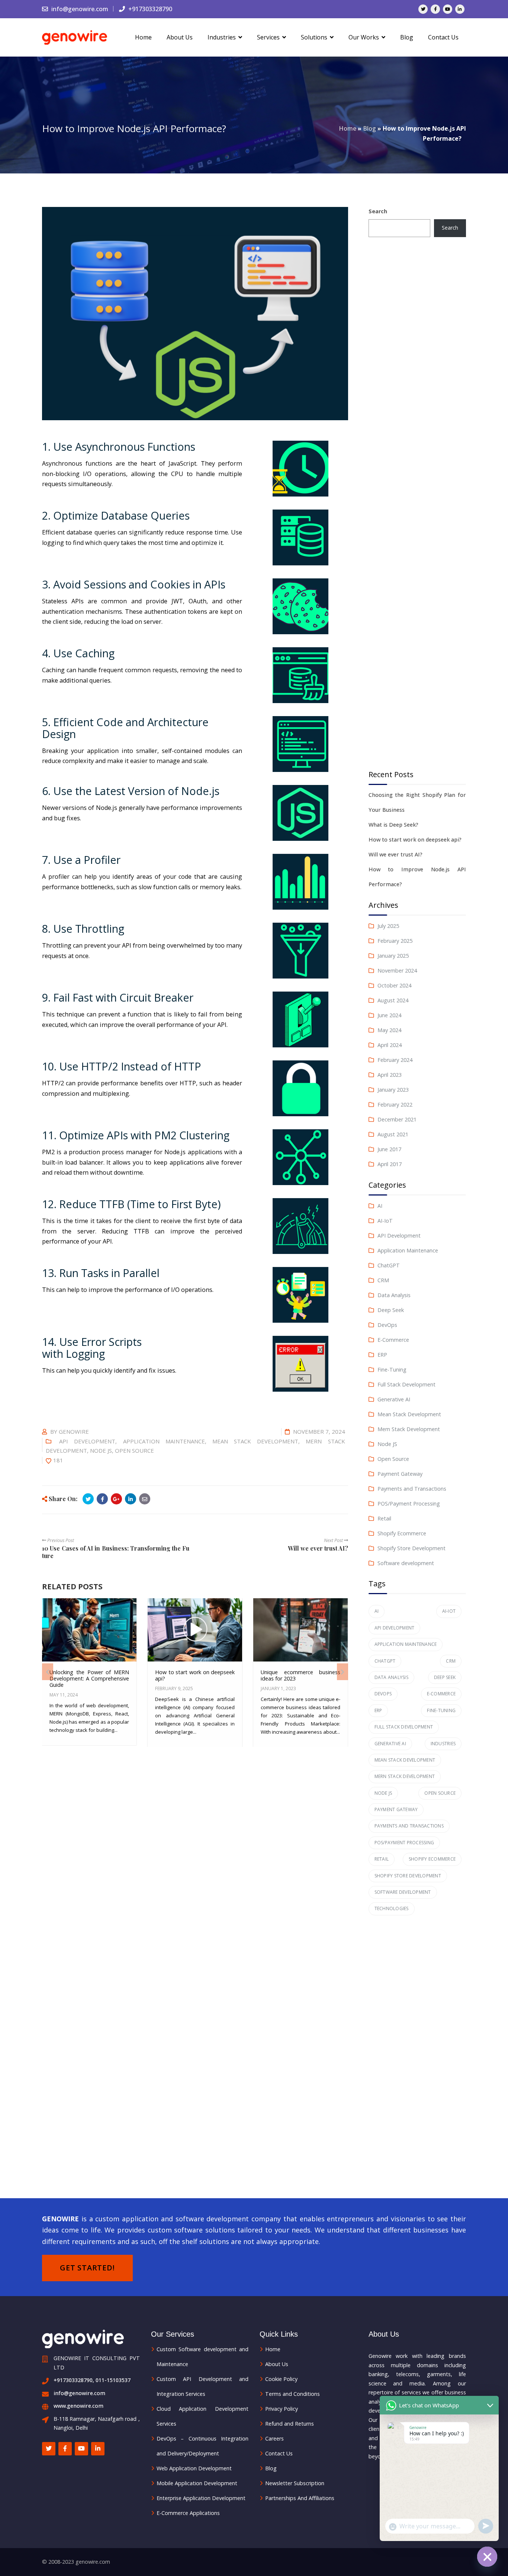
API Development (87, 1441)
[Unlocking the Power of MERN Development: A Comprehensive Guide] (89, 1633)
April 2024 (390, 1045)
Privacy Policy (282, 2409)
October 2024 (394, 985)
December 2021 (397, 1119)
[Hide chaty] (487, 2557)
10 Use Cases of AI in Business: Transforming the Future (116, 1552)
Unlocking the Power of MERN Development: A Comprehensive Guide (89, 1679)
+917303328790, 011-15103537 (92, 2380)
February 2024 (395, 1060)
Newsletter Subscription (295, 2483)
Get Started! (87, 2268)
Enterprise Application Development (201, 2498)
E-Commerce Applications (188, 2513)
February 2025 (395, 941)
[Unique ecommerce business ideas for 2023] (300, 1633)
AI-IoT (385, 1221)
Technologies (392, 1908)
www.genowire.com (78, 2406)
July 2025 (388, 926)
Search (378, 211)
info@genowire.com (79, 9)
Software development (406, 1563)
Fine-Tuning (392, 1370)
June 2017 (389, 1149)
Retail (384, 1518)
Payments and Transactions (412, 1489)
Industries (443, 1744)
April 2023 (390, 1075)
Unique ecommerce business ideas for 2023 (300, 1675)
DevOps (387, 1325)
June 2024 (389, 1015)
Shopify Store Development (411, 1548)
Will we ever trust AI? (318, 1548)
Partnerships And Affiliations (300, 2498)
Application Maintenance (164, 1441)
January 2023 (393, 1090)
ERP (382, 1355)
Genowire (74, 1431)
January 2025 (393, 956)
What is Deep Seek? (393, 825)
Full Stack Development (406, 1384)
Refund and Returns (290, 2424)
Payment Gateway (400, 1474)
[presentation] (48, 1672)
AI (380, 1206)
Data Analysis (394, 1295)
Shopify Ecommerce (402, 1533)
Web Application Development (194, 2468)
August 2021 (393, 1134)
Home (348, 128)
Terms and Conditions (292, 2394)
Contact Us (279, 2453)
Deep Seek (391, 1310)
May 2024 (389, 1030)
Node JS (101, 1450)
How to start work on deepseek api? (195, 1675)
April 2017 (390, 1164)
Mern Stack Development (409, 1429)
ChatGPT (389, 1265)
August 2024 (393, 1000)
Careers (274, 2438)
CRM (383, 1280)
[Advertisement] (417, 504)
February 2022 (395, 1105)
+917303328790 (149, 9)
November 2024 (397, 971)
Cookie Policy (281, 2379)
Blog (369, 128)
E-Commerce (393, 1340)
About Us (277, 2364)
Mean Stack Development (255, 1441)
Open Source (134, 1450)
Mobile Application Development (197, 2483)
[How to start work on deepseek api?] (194, 1633)
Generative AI (394, 1399)
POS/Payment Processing (409, 1504)
